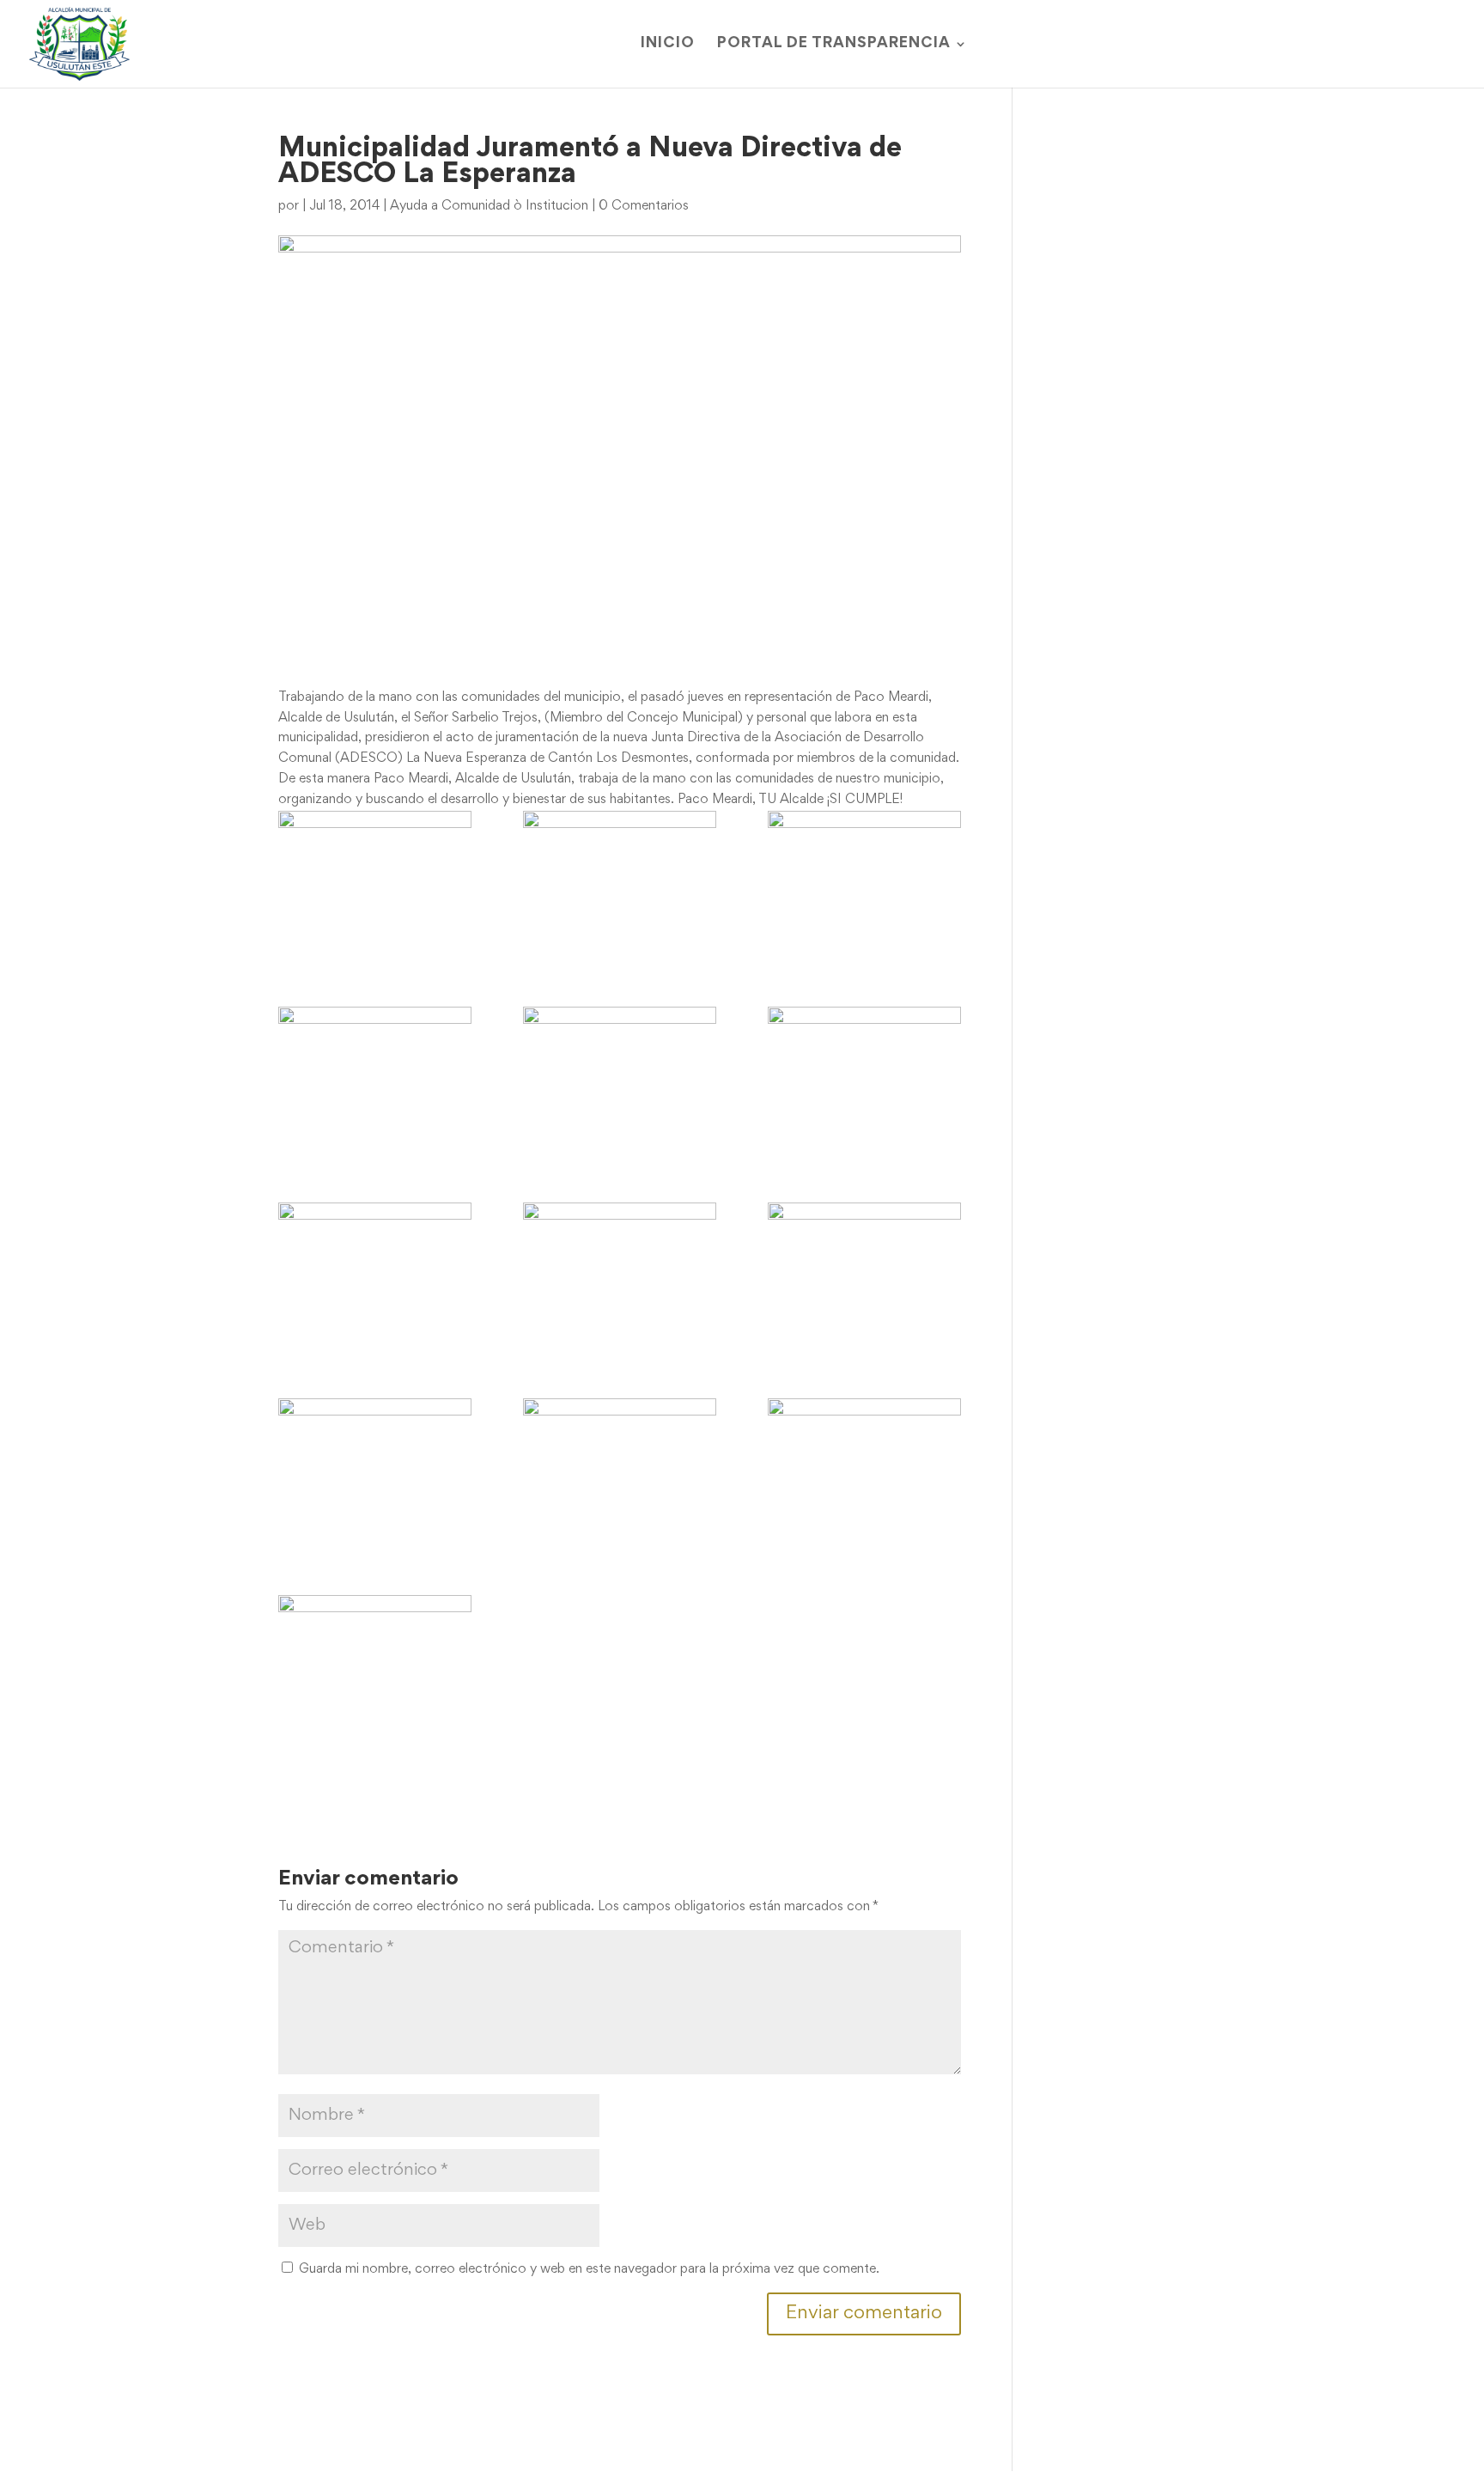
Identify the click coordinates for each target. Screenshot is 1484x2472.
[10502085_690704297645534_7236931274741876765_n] (864, 1079)
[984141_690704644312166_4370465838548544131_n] (375, 883)
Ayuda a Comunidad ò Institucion (489, 206)
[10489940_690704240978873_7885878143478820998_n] (375, 1079)
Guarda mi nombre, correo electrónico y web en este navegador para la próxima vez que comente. (589, 2269)
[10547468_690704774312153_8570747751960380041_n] (620, 1471)
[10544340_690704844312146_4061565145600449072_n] (375, 1471)
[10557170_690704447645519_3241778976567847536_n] (864, 1471)
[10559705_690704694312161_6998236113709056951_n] (375, 1668)
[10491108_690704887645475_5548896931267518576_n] (620, 1079)
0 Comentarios (644, 206)
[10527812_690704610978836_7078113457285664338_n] (864, 1275)
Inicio (668, 44)
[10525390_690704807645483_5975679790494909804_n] (375, 1275)
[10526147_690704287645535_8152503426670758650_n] (620, 1275)
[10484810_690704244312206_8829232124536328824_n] (864, 883)
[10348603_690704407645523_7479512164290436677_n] (620, 883)
